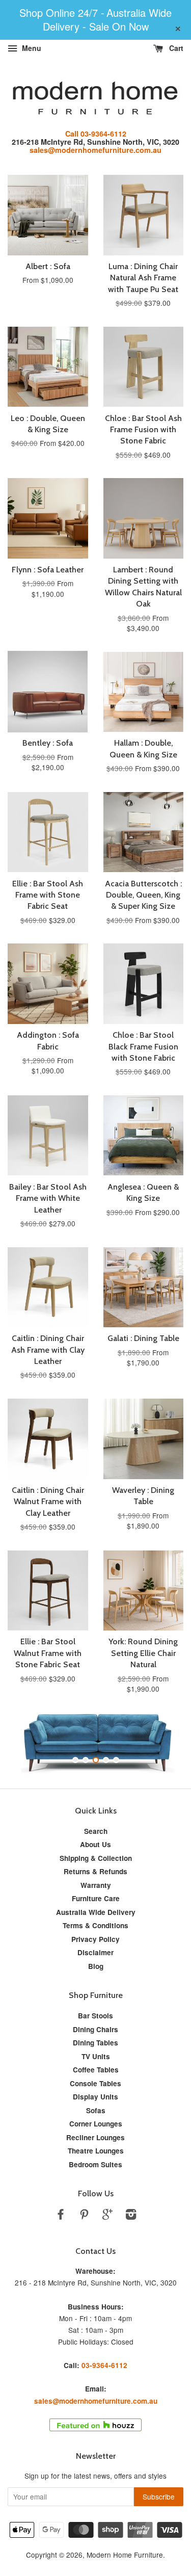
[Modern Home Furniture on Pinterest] (84, 2216)
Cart (175, 48)
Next (162, 1742)
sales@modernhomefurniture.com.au (95, 150)
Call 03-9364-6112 (96, 134)
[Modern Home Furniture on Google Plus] (107, 2216)
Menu (31, 48)
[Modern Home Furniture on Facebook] (61, 2216)
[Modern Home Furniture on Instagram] (131, 2216)
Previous (29, 1742)
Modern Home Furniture (125, 2555)
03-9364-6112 (104, 2365)
